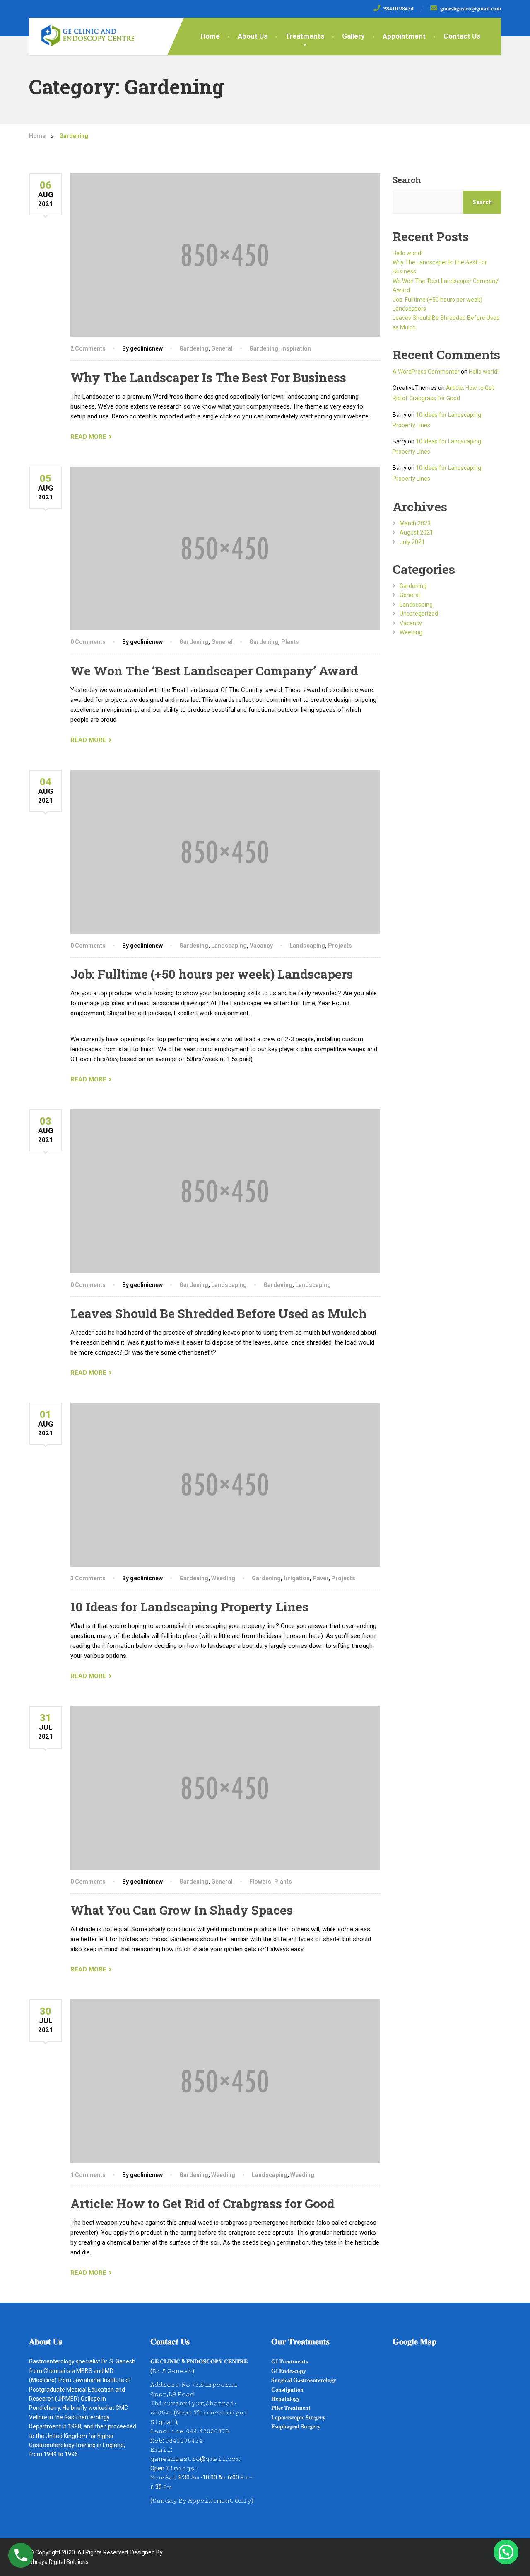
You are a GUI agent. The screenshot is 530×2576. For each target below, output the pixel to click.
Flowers (260, 1882)
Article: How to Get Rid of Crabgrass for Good (202, 2203)
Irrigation (297, 1578)
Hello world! (407, 253)
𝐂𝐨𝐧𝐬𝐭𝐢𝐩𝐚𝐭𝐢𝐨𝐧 (287, 2390)
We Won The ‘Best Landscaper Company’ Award (214, 671)
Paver (320, 1578)
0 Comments (88, 642)
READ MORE (88, 437)
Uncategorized (419, 614)
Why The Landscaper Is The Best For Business (208, 377)
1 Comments (88, 2175)
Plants (290, 642)
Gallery (353, 36)
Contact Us (462, 36)
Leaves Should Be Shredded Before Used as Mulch (219, 1313)
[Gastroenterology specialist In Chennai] (82, 32)
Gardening (194, 348)
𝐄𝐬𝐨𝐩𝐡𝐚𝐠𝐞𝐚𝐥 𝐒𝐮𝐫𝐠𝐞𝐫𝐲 (296, 2426)
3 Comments (88, 1578)
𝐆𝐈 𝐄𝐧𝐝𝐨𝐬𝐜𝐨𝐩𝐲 (289, 2371)
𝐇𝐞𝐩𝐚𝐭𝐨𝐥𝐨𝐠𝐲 (285, 2399)
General (222, 348)
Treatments (305, 36)
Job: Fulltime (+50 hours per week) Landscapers (212, 974)
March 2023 (415, 523)
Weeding (223, 1578)
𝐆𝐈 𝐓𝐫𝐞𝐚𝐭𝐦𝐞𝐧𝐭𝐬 (289, 2361)
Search (407, 180)
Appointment (404, 36)
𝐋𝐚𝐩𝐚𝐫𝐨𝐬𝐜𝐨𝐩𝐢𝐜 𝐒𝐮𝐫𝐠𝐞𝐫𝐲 (298, 2417)
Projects (340, 946)
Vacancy (261, 946)
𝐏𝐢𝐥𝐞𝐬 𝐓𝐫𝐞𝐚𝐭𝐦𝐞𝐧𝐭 (291, 2408)
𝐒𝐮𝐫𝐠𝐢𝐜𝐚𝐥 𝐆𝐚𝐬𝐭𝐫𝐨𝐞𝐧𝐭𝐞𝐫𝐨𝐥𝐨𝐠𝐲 (304, 2380)
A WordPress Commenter (426, 372)
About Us (253, 36)
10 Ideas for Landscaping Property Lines (189, 1607)
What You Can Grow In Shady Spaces (182, 1910)
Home (210, 36)
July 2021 (412, 542)
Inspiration (296, 348)
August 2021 (416, 532)
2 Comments (88, 348)
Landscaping (229, 946)
